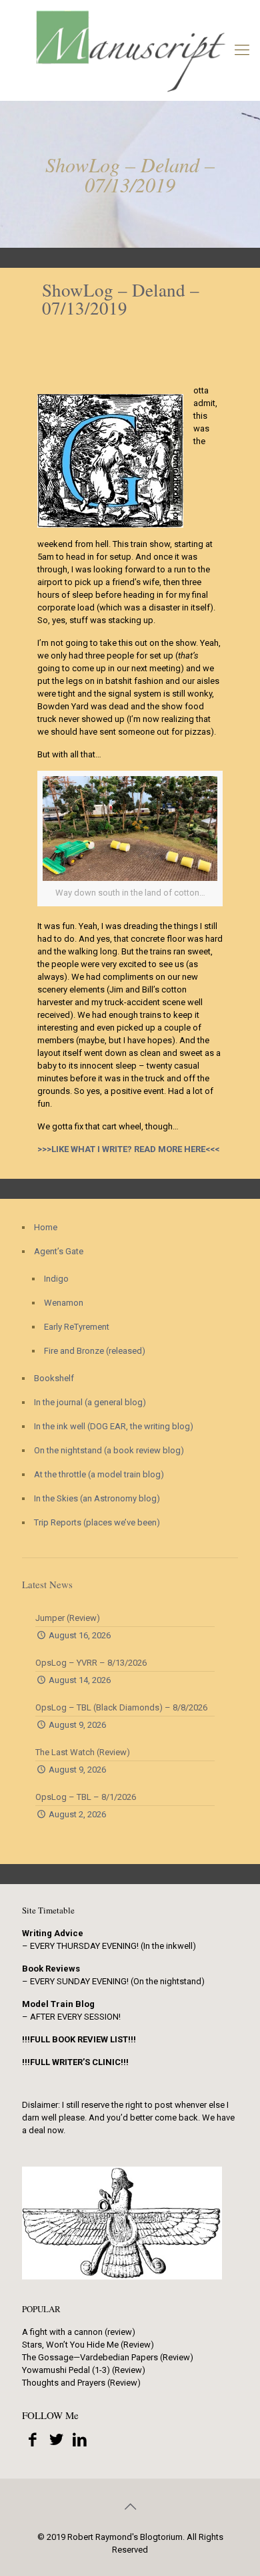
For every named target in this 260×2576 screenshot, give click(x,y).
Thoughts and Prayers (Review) (81, 2383)
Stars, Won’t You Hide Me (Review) (88, 2345)
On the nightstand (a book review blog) (109, 1450)
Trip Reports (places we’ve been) (97, 1522)
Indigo (56, 1279)
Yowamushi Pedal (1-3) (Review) (84, 2370)
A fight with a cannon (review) (79, 2332)
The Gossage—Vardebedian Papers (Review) (108, 2357)
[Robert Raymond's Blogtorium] (130, 50)
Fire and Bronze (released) (95, 1351)
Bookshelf (54, 1378)
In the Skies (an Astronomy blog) (97, 1498)
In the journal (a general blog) (90, 1402)
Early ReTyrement (77, 1327)
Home (46, 1227)
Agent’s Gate (59, 1251)
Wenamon (64, 1303)
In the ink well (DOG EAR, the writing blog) (114, 1426)
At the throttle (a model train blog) (99, 1474)
